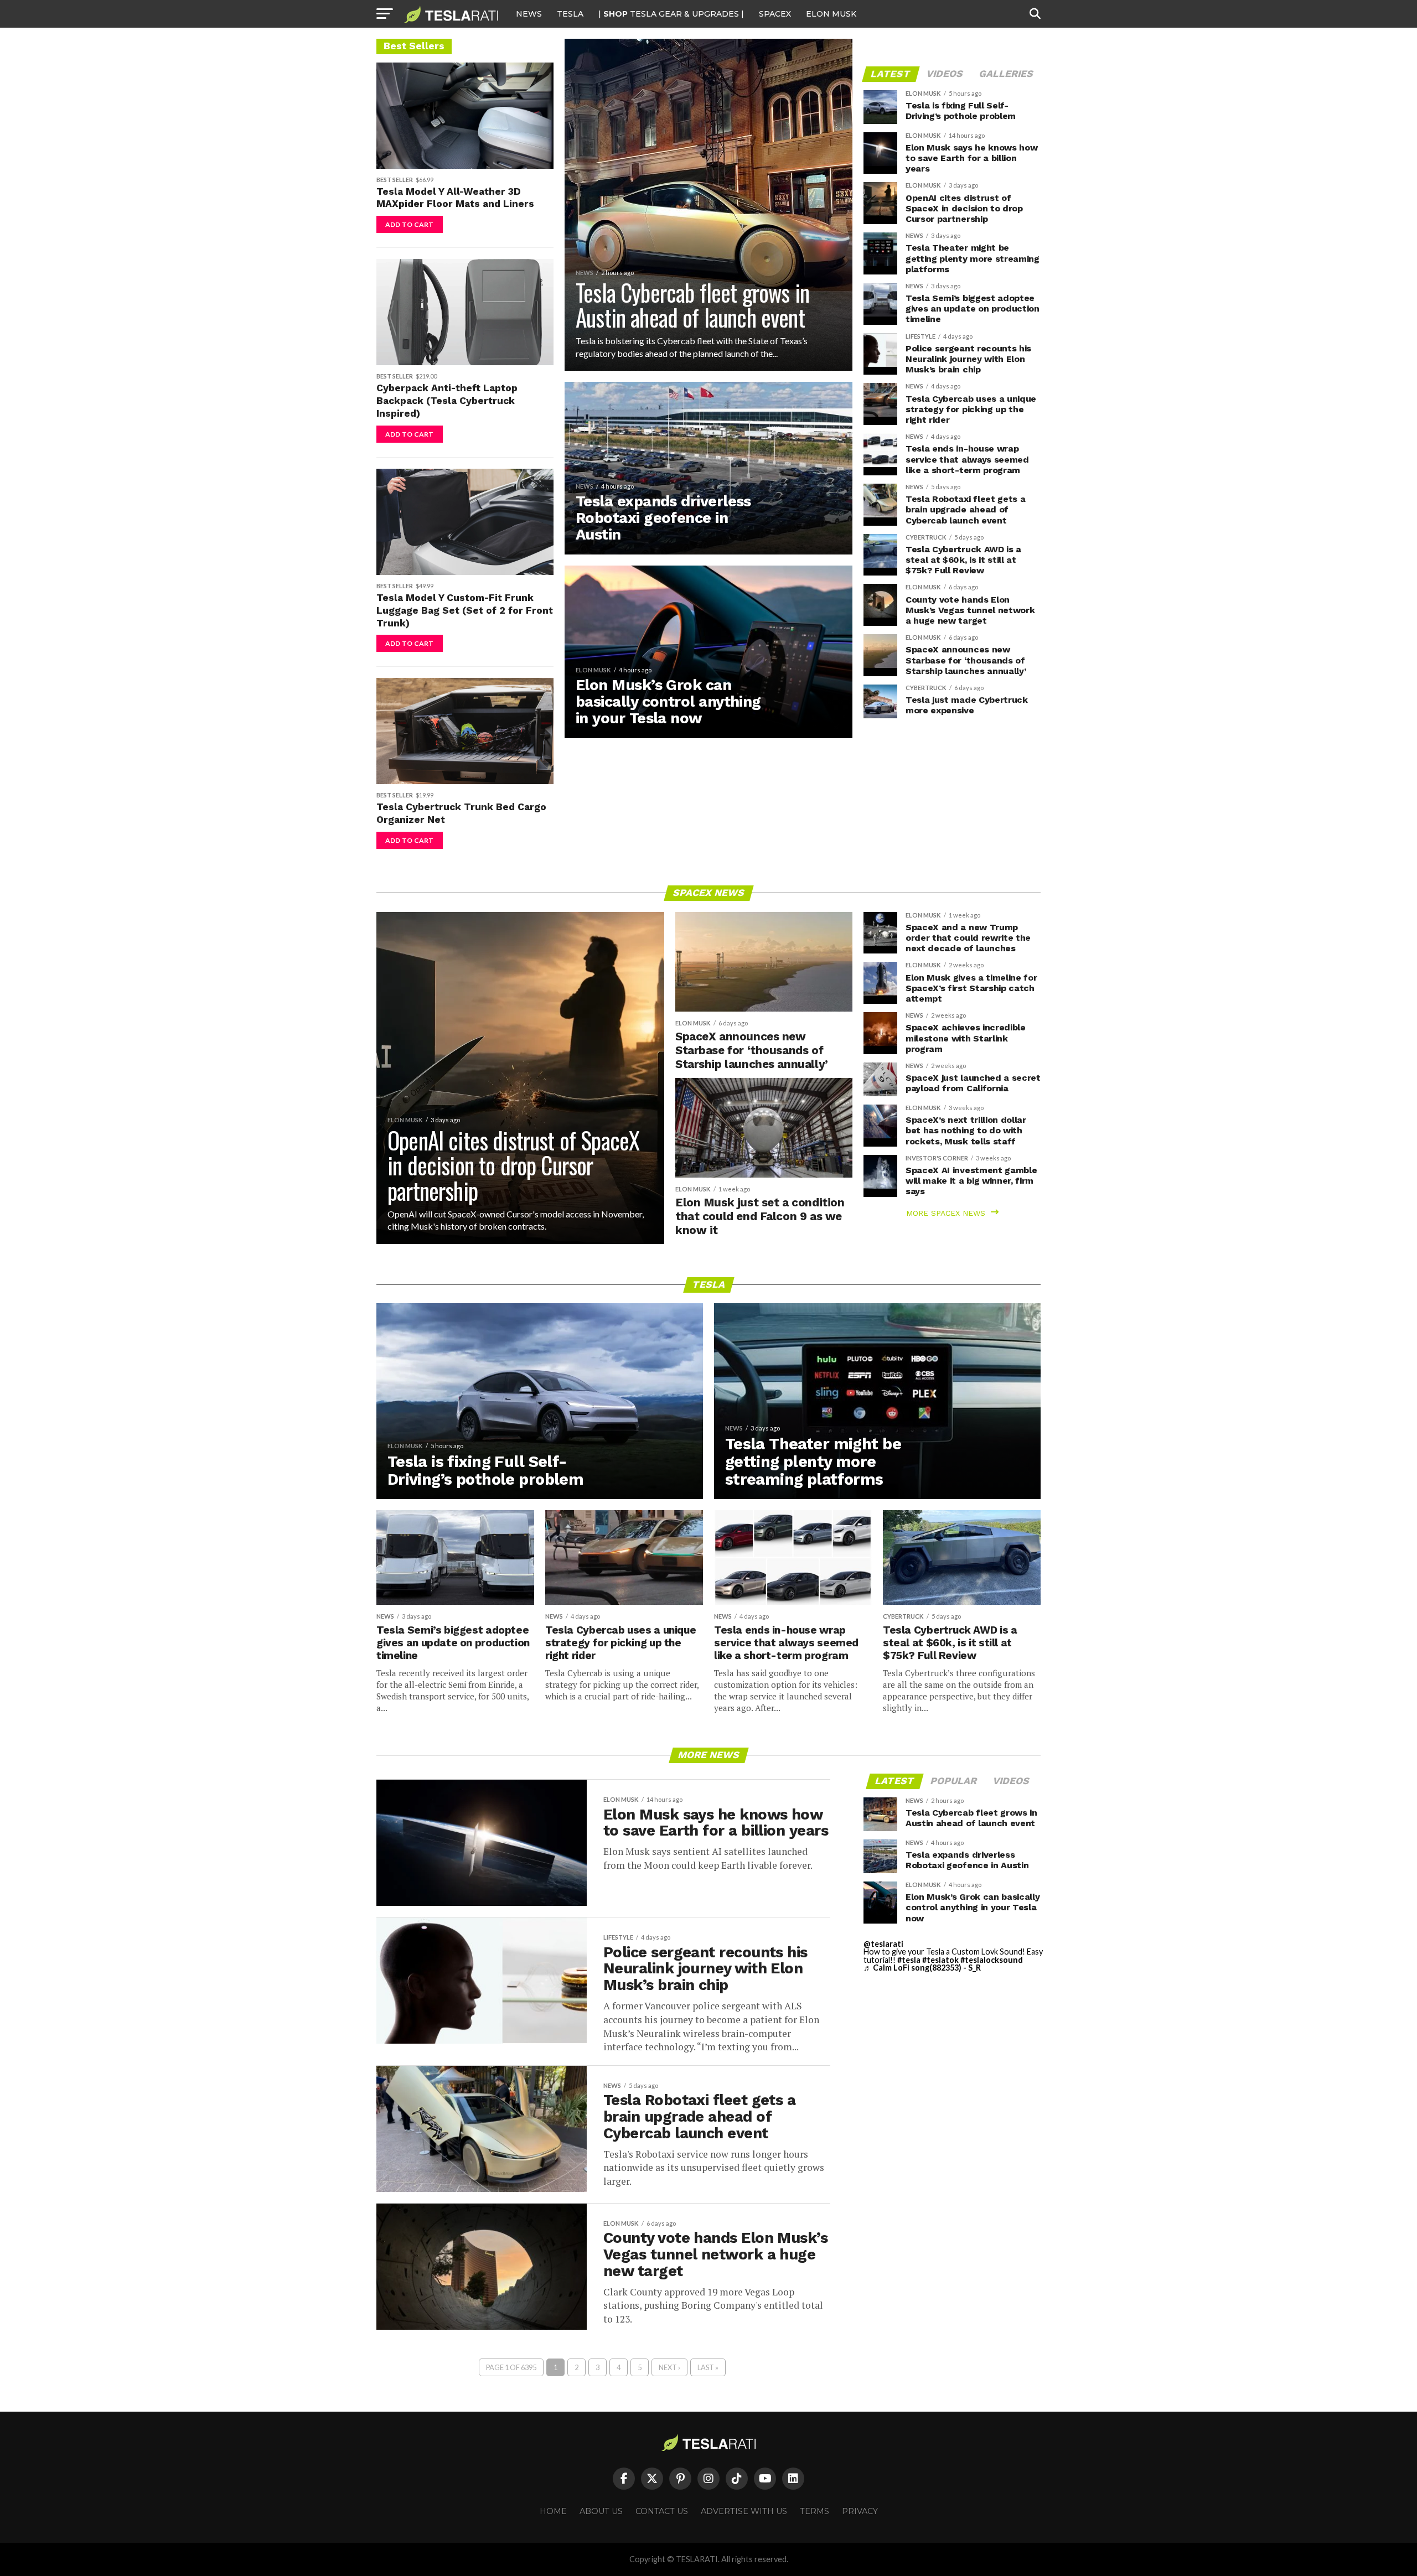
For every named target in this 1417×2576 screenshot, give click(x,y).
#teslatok (940, 1960)
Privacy (860, 2511)
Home (553, 2511)
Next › (669, 2367)
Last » (708, 2367)
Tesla (570, 14)
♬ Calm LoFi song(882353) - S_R (922, 1968)
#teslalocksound (992, 1960)
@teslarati (883, 1944)
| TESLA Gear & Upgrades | (671, 14)
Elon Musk (831, 14)
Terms (814, 2511)
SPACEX (775, 14)
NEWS (529, 14)
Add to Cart (410, 224)
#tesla (909, 1960)
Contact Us (662, 2511)
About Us (601, 2511)
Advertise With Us (744, 2511)
